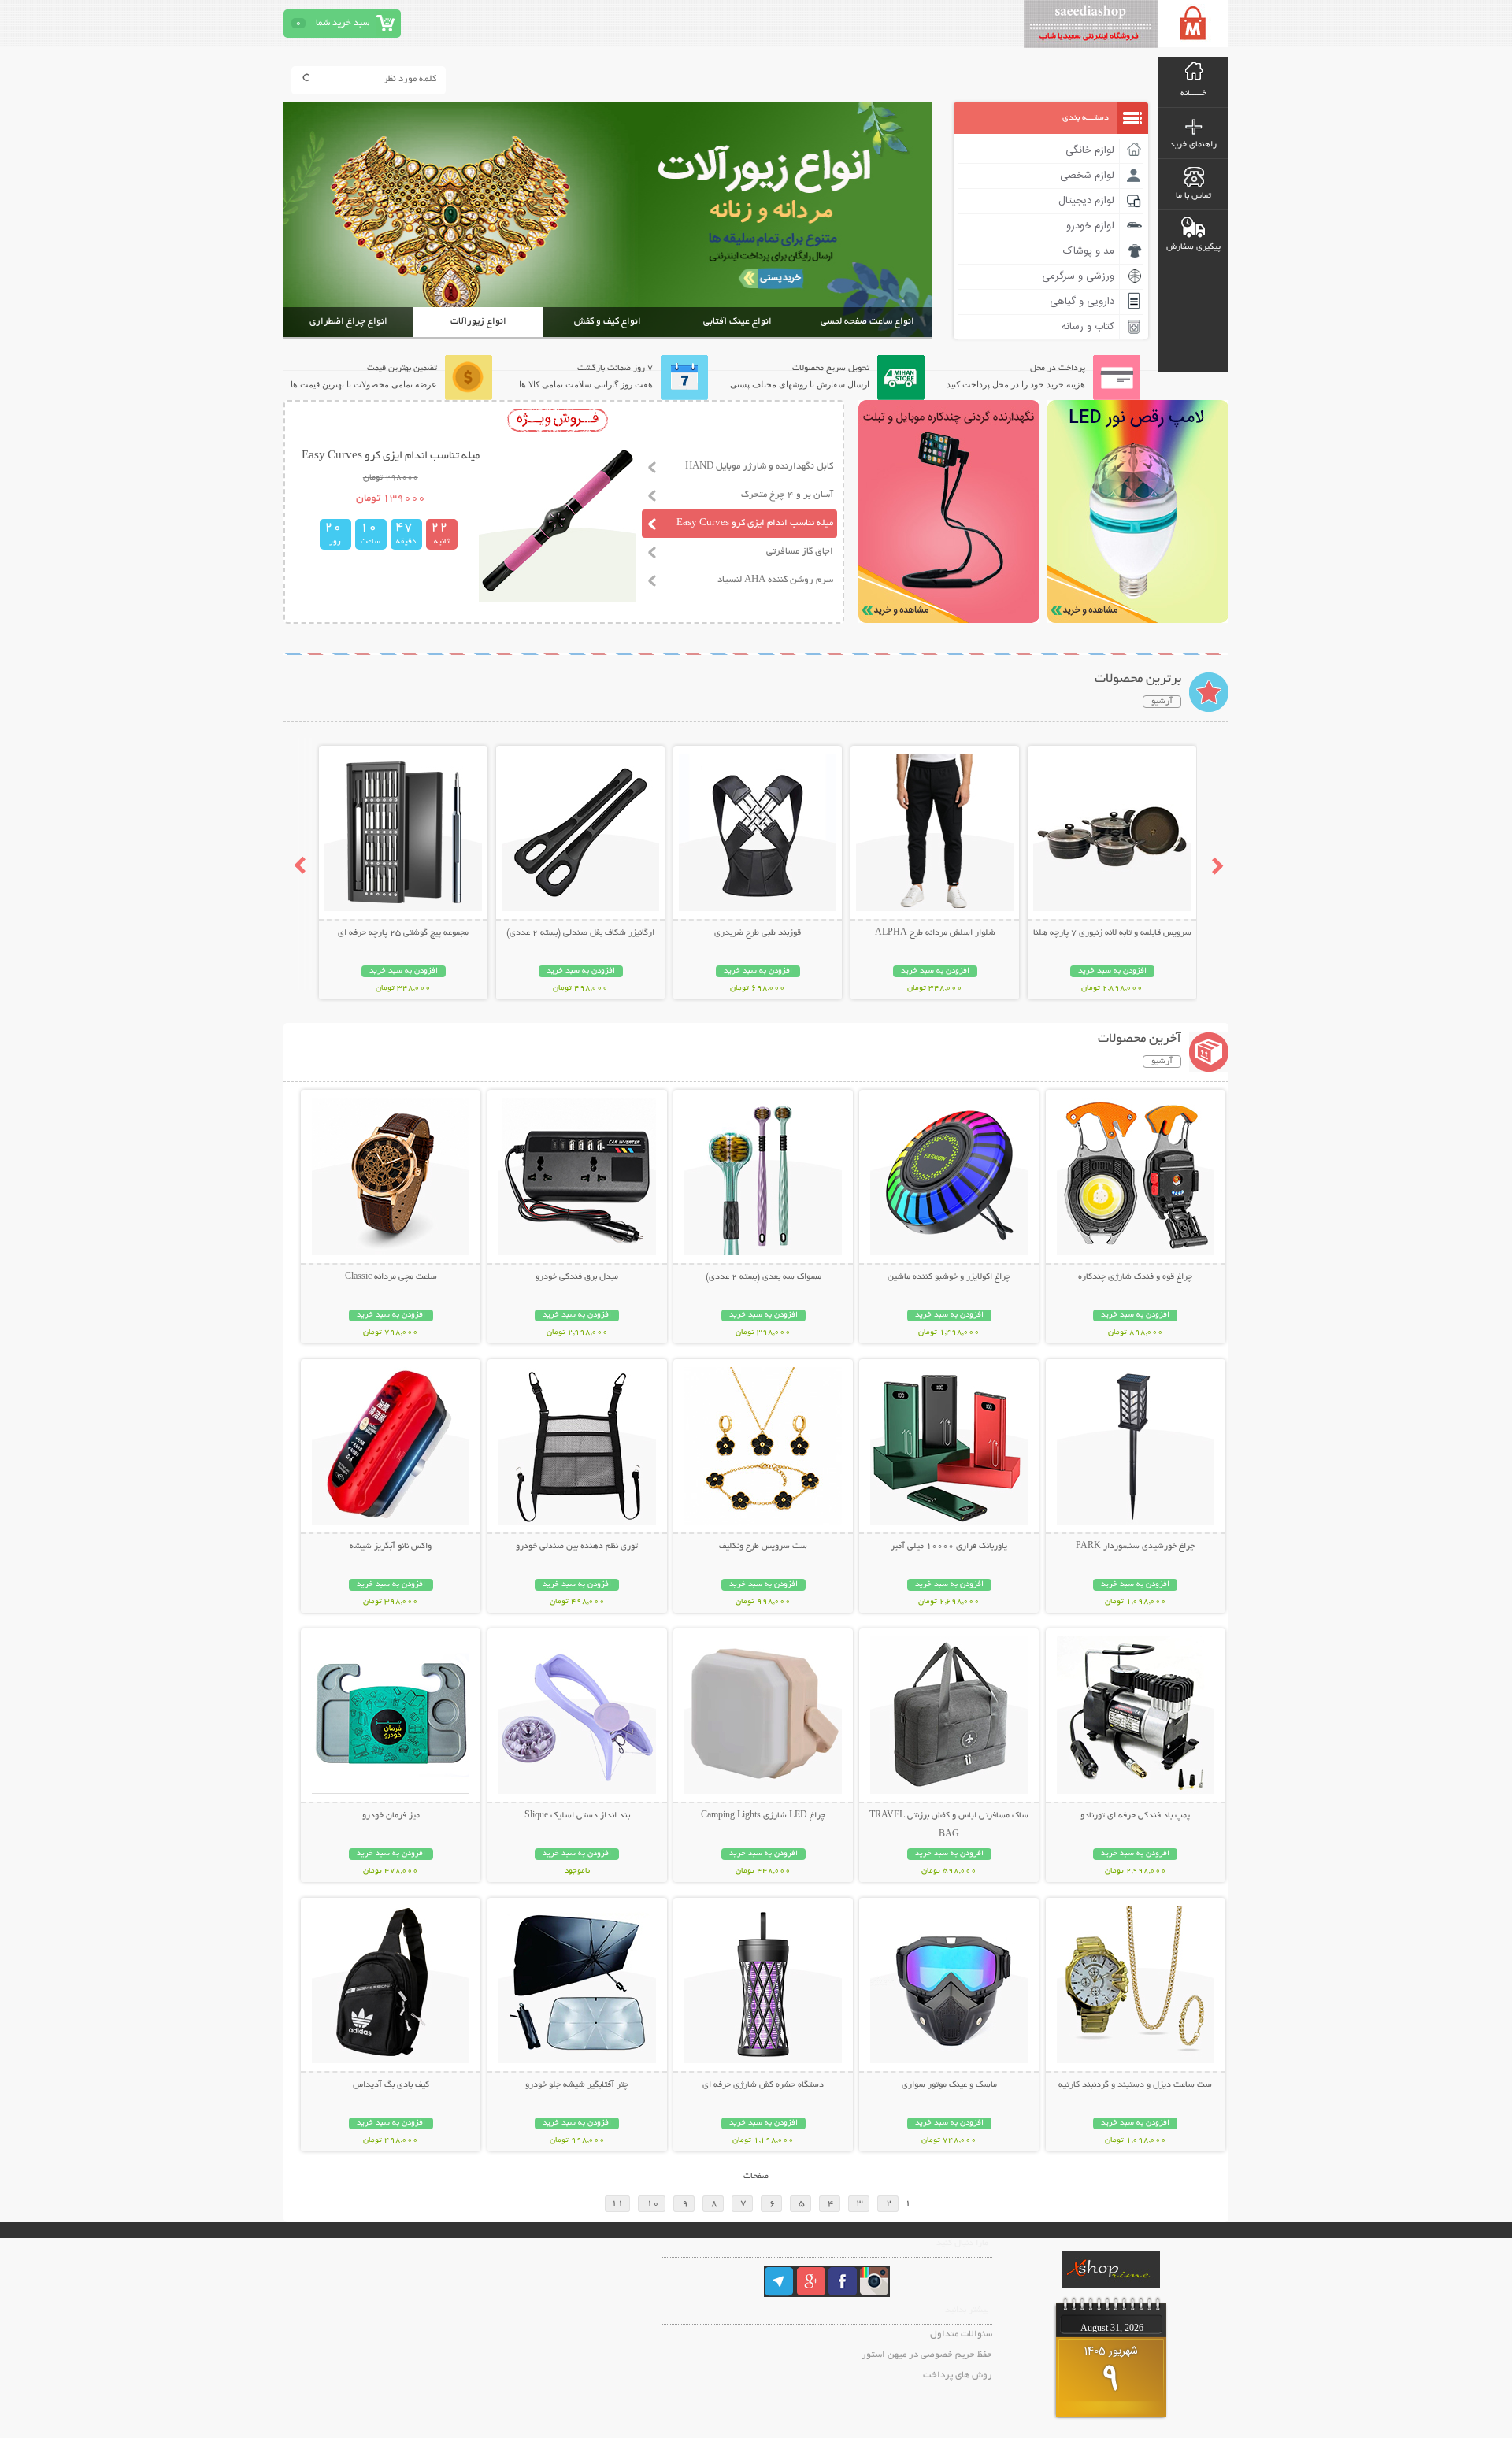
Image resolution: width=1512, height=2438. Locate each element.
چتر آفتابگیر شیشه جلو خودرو (577, 2085)
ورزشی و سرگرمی (1078, 276)
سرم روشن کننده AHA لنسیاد (775, 580)
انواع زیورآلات (478, 322)
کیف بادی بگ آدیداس (391, 2085)
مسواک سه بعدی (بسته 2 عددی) (763, 1277)
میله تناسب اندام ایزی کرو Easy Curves (755, 523)
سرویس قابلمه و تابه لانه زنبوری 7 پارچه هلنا (1112, 933)
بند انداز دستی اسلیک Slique (577, 1816)
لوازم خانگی (1090, 150)
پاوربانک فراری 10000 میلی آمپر (949, 1547)
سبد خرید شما (343, 23)
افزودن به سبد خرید (1112, 971)
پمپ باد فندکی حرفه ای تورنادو (1135, 1816)
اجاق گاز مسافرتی (800, 552)
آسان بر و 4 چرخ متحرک (787, 495)
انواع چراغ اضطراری (348, 322)
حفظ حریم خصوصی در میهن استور (927, 2355)
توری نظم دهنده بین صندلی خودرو (577, 1547)
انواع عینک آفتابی (737, 322)
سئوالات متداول (961, 2334)
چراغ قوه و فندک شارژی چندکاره (1135, 1277)
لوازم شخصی (1087, 176)
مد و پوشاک (1089, 251)
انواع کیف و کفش (608, 322)
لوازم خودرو (1090, 226)
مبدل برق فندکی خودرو (577, 1277)
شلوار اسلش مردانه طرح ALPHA (935, 933)
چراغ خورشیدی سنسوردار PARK (1135, 1547)
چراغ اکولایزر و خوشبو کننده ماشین (949, 1277)
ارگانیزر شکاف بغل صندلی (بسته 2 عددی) (580, 933)
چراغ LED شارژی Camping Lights (763, 1816)
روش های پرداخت (958, 2375)
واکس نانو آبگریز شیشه (391, 1547)
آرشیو (1162, 702)
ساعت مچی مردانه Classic (391, 1277)
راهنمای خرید (1193, 145)
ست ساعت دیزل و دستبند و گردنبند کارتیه (1135, 2085)
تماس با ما (1193, 196)
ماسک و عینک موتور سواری (949, 2085)
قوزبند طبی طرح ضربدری (758, 933)
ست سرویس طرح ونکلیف (763, 1547)
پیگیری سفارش (1193, 247)
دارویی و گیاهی (1082, 302)
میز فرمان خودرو (391, 1816)
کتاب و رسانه (1088, 327)
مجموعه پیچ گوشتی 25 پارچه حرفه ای (403, 933)
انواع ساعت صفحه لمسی (867, 322)
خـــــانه (1193, 94)
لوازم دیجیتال (1086, 201)
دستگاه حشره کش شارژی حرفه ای (763, 2085)
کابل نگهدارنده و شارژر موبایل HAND (759, 467)
